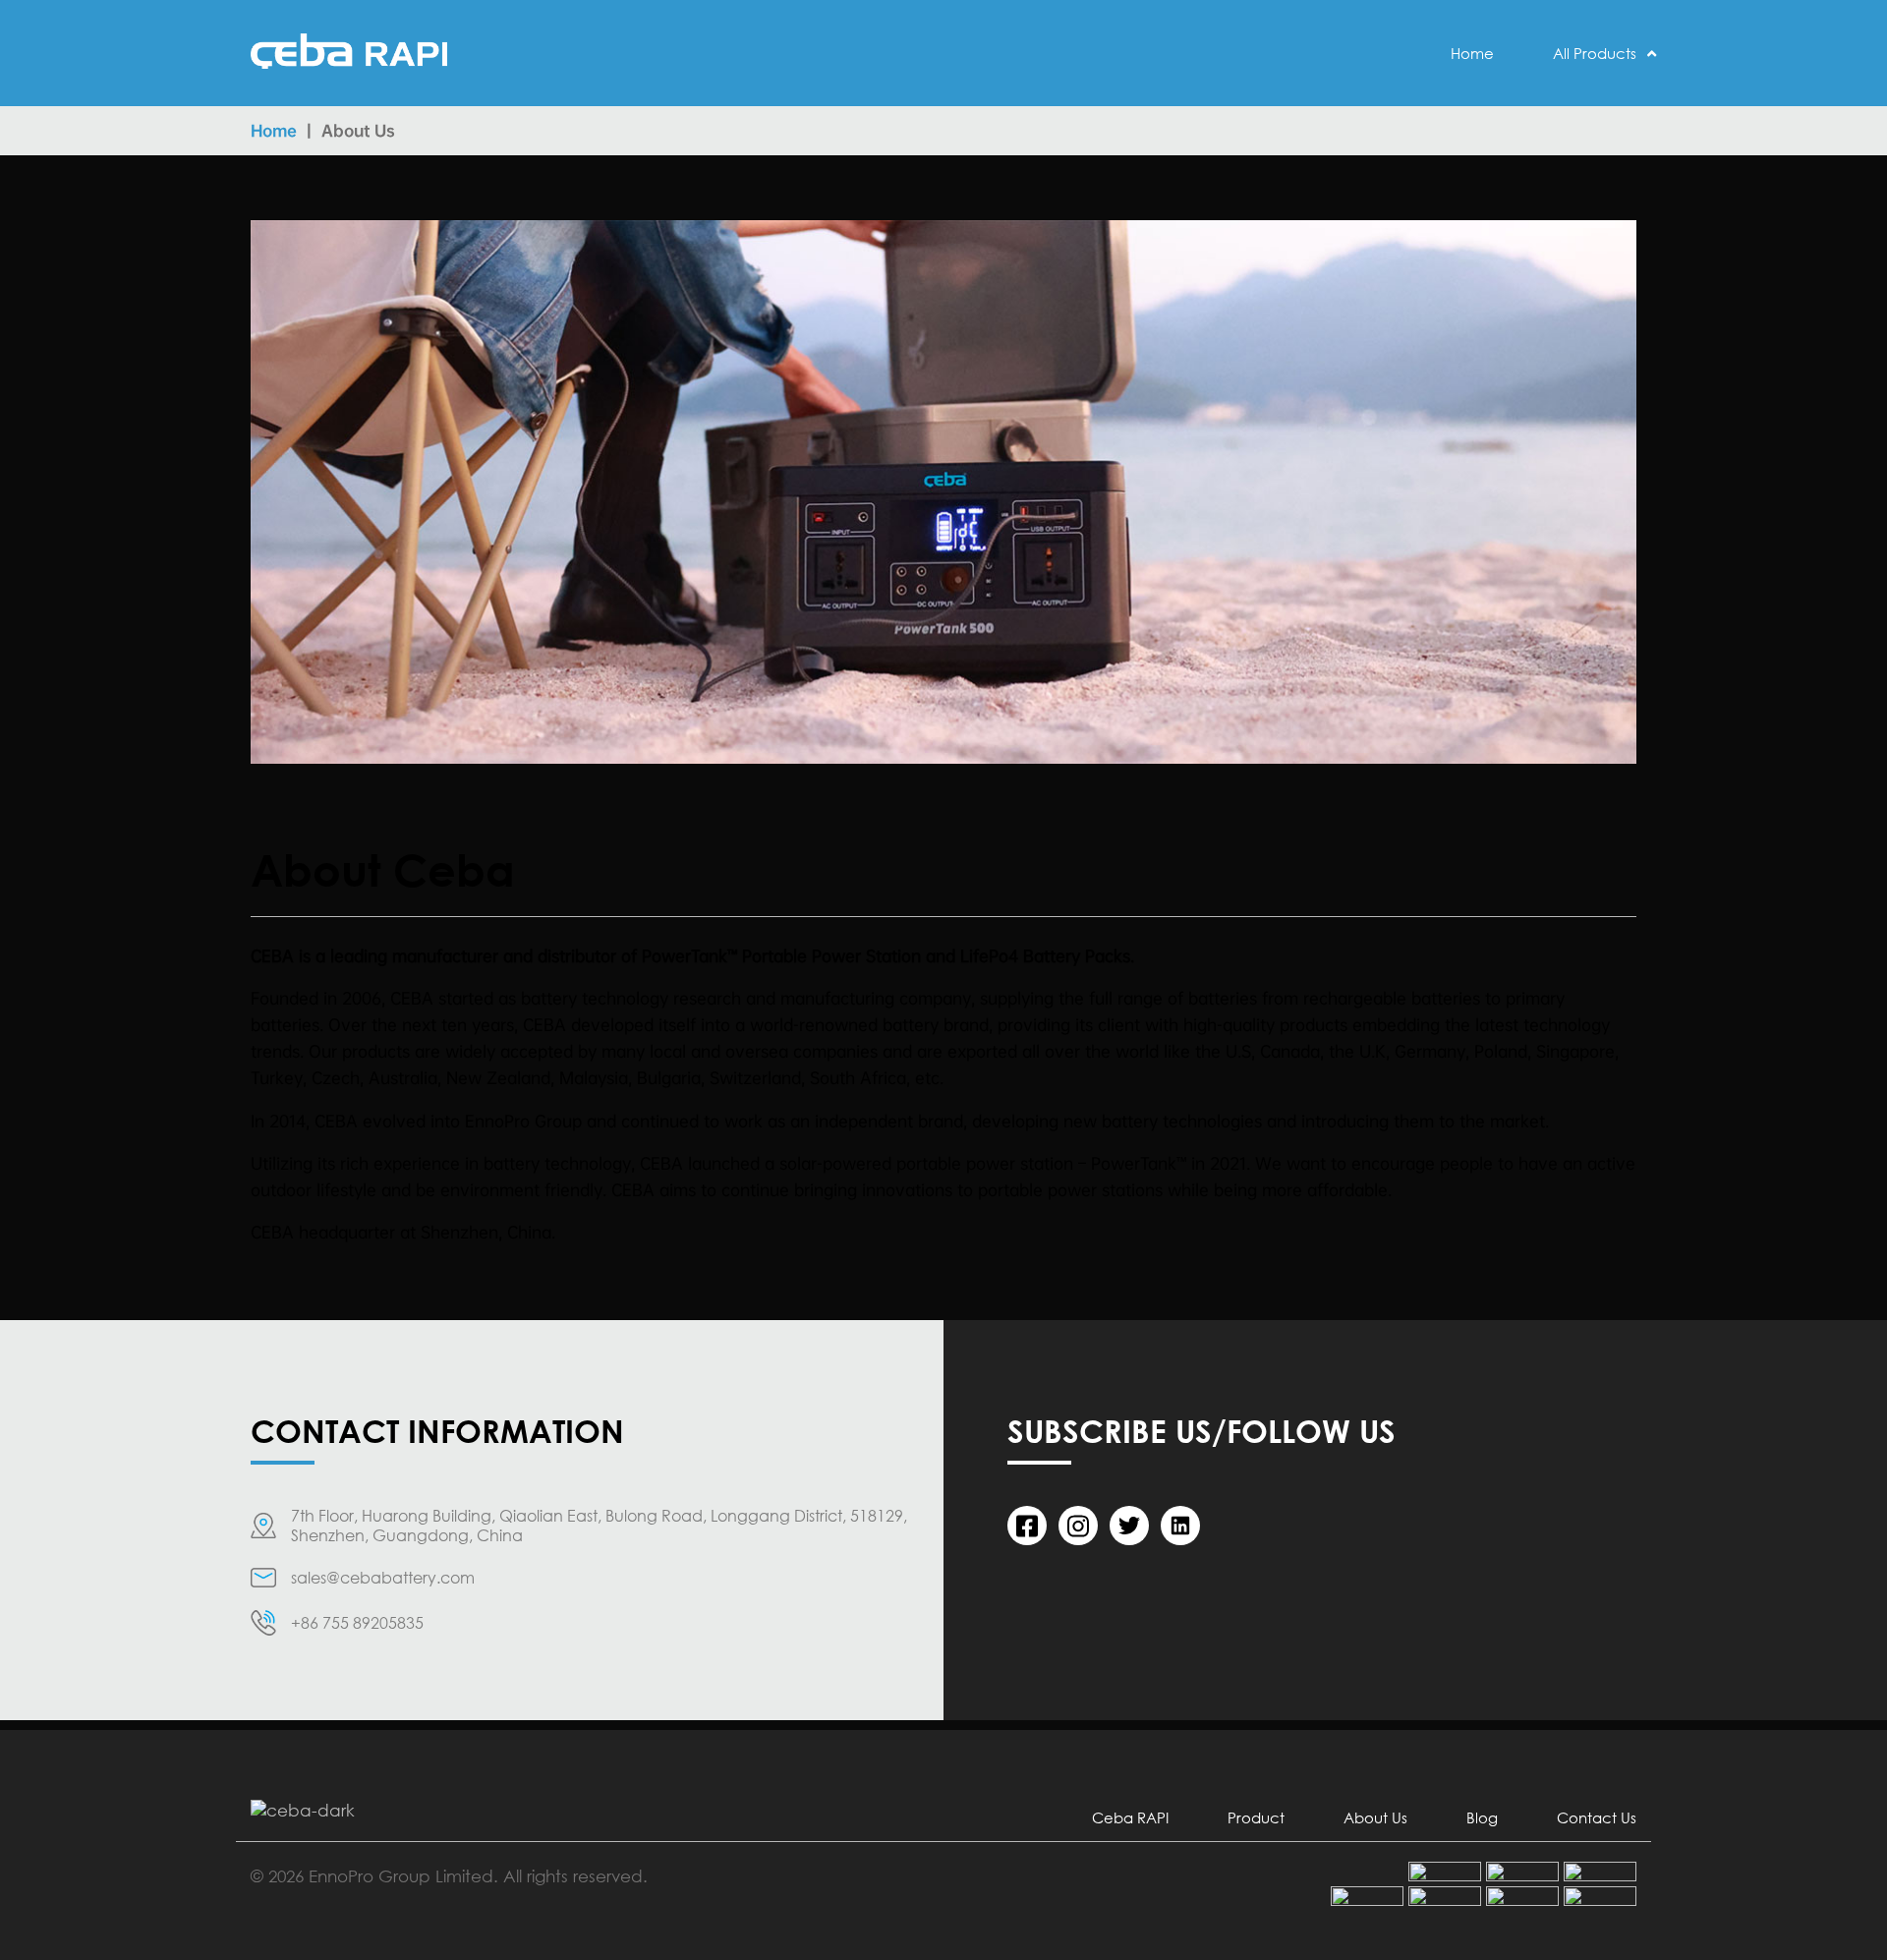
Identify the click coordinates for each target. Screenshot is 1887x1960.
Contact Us (1597, 1817)
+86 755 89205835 (357, 1623)
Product (1256, 1817)
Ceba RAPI (1130, 1817)
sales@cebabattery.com (383, 1578)
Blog (1482, 1817)
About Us (1375, 1817)
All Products (1595, 53)
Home (1472, 53)
